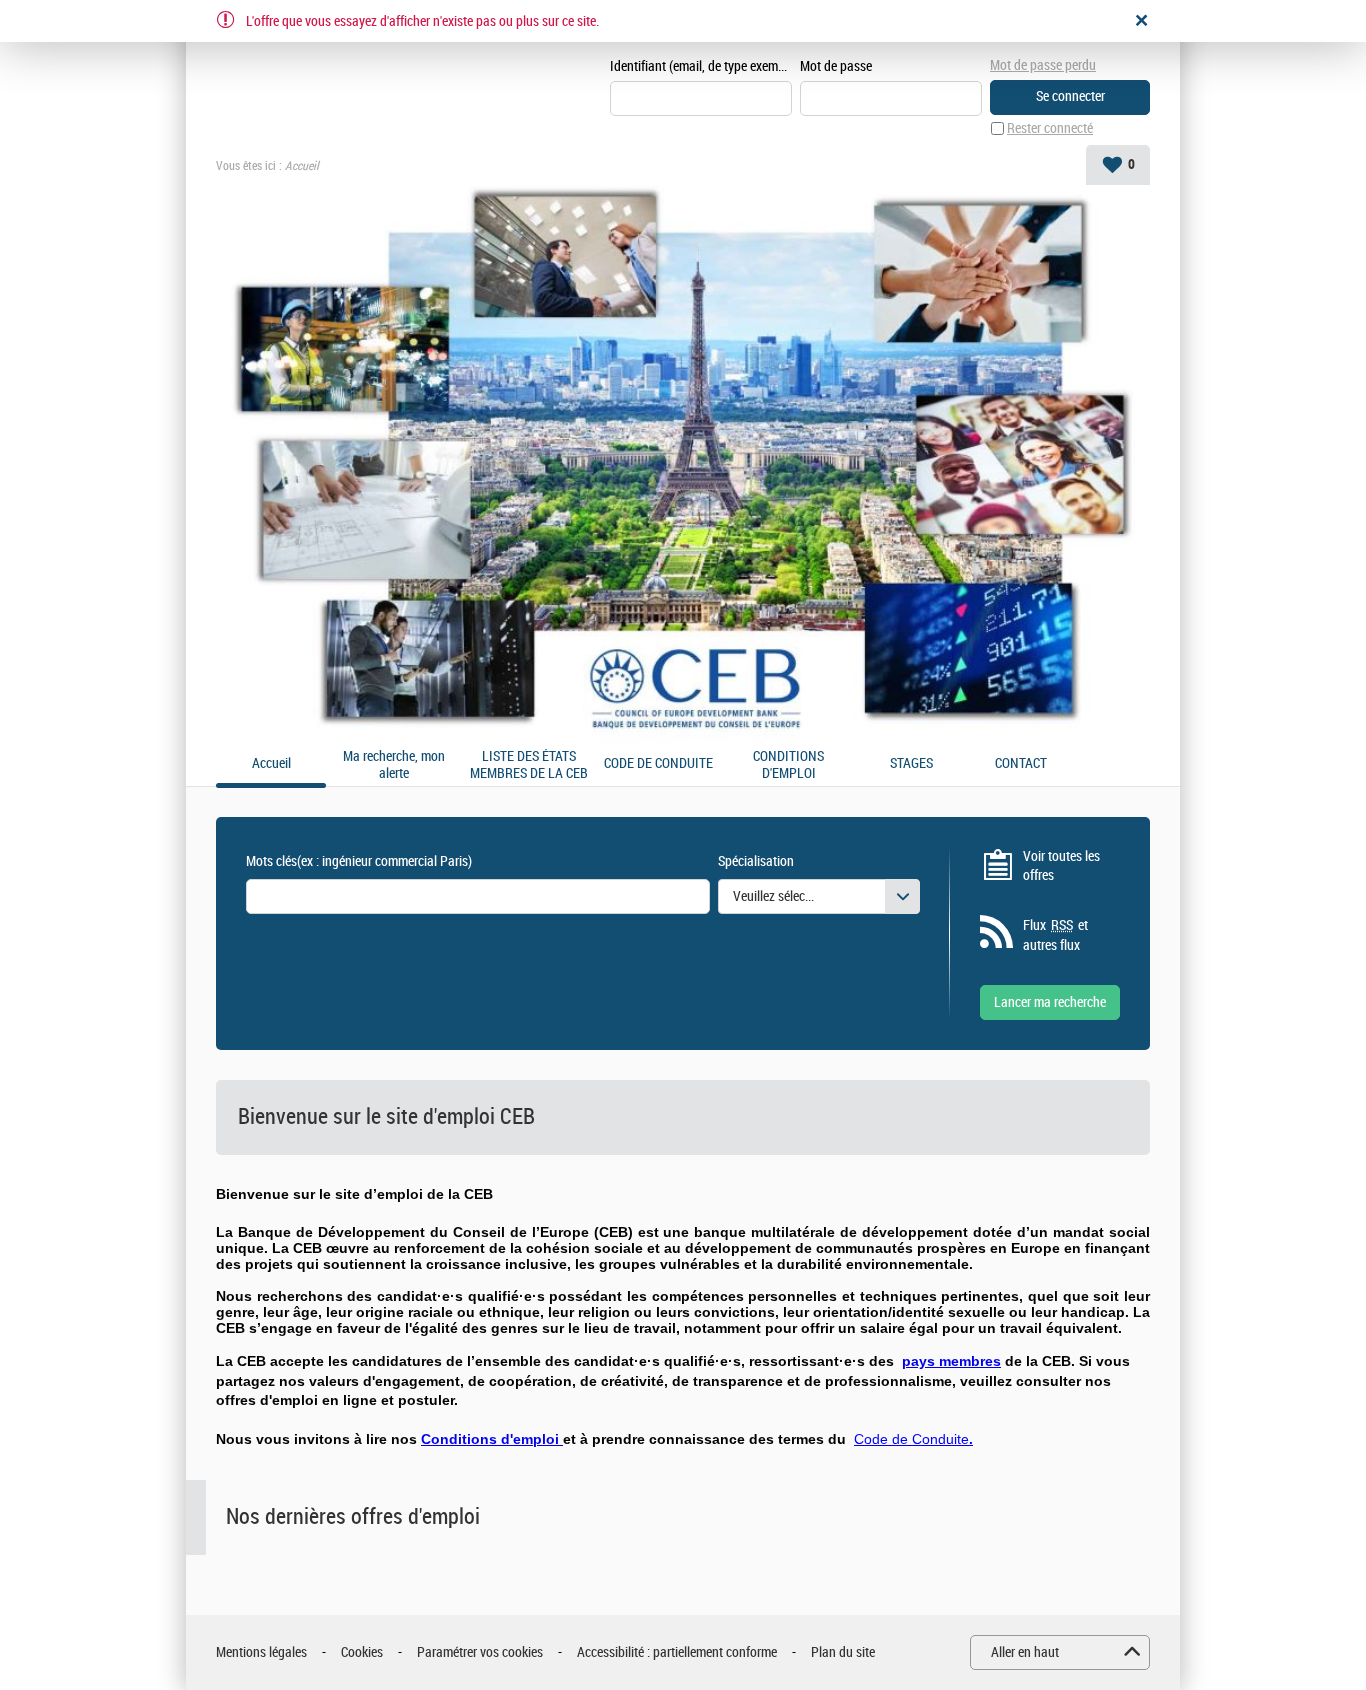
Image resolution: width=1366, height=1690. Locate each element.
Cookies (362, 1652)
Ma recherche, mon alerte (394, 765)
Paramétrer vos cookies (480, 1652)
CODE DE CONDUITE (658, 764)
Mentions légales (261, 1652)
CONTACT (1021, 764)
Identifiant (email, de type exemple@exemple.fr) (701, 66)
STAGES (911, 764)
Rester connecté (1050, 128)
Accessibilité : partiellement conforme (677, 1652)
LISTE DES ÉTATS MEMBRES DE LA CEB (529, 765)
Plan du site (843, 1652)
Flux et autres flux (1055, 935)
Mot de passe (836, 66)
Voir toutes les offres (1061, 866)
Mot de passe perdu (1043, 65)
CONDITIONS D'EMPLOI (788, 765)
